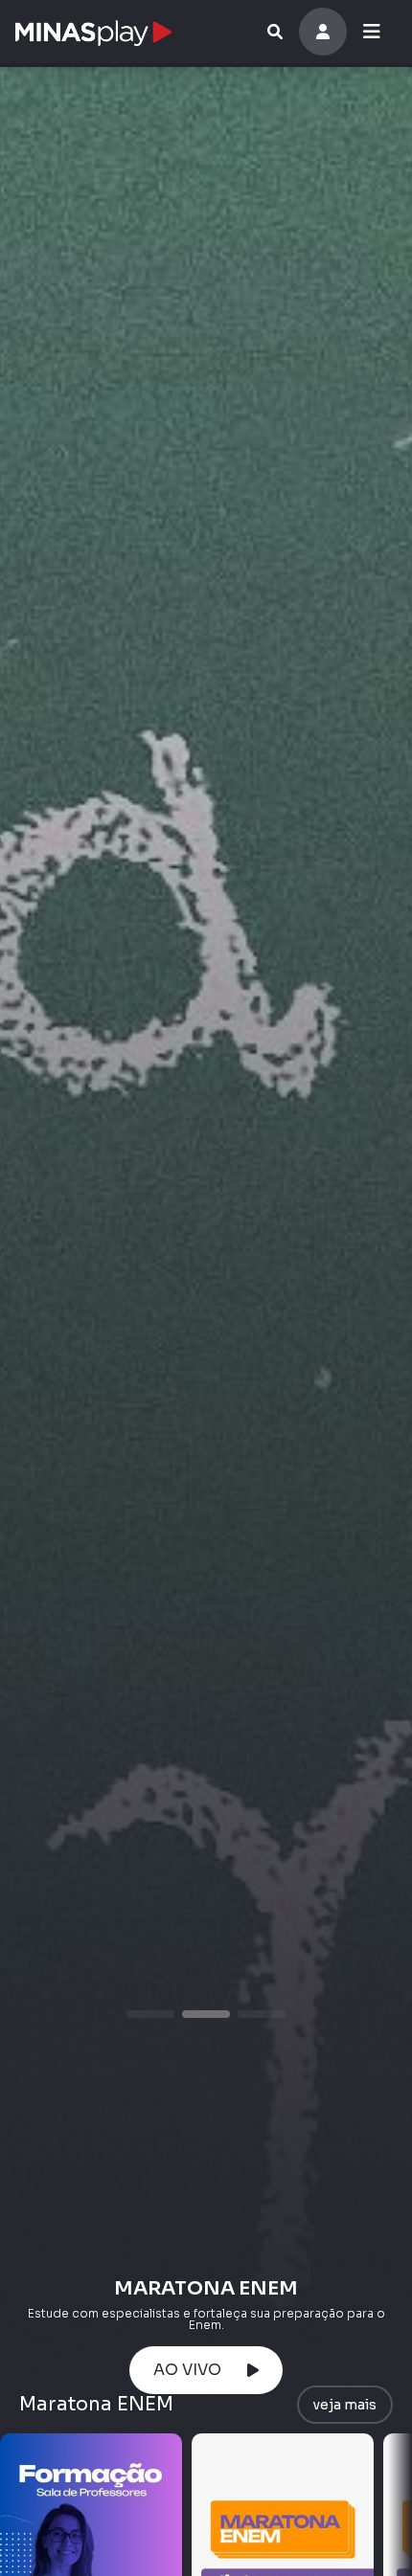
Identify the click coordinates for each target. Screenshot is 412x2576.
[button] (150, 2014)
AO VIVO (191, 2370)
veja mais (345, 2405)
